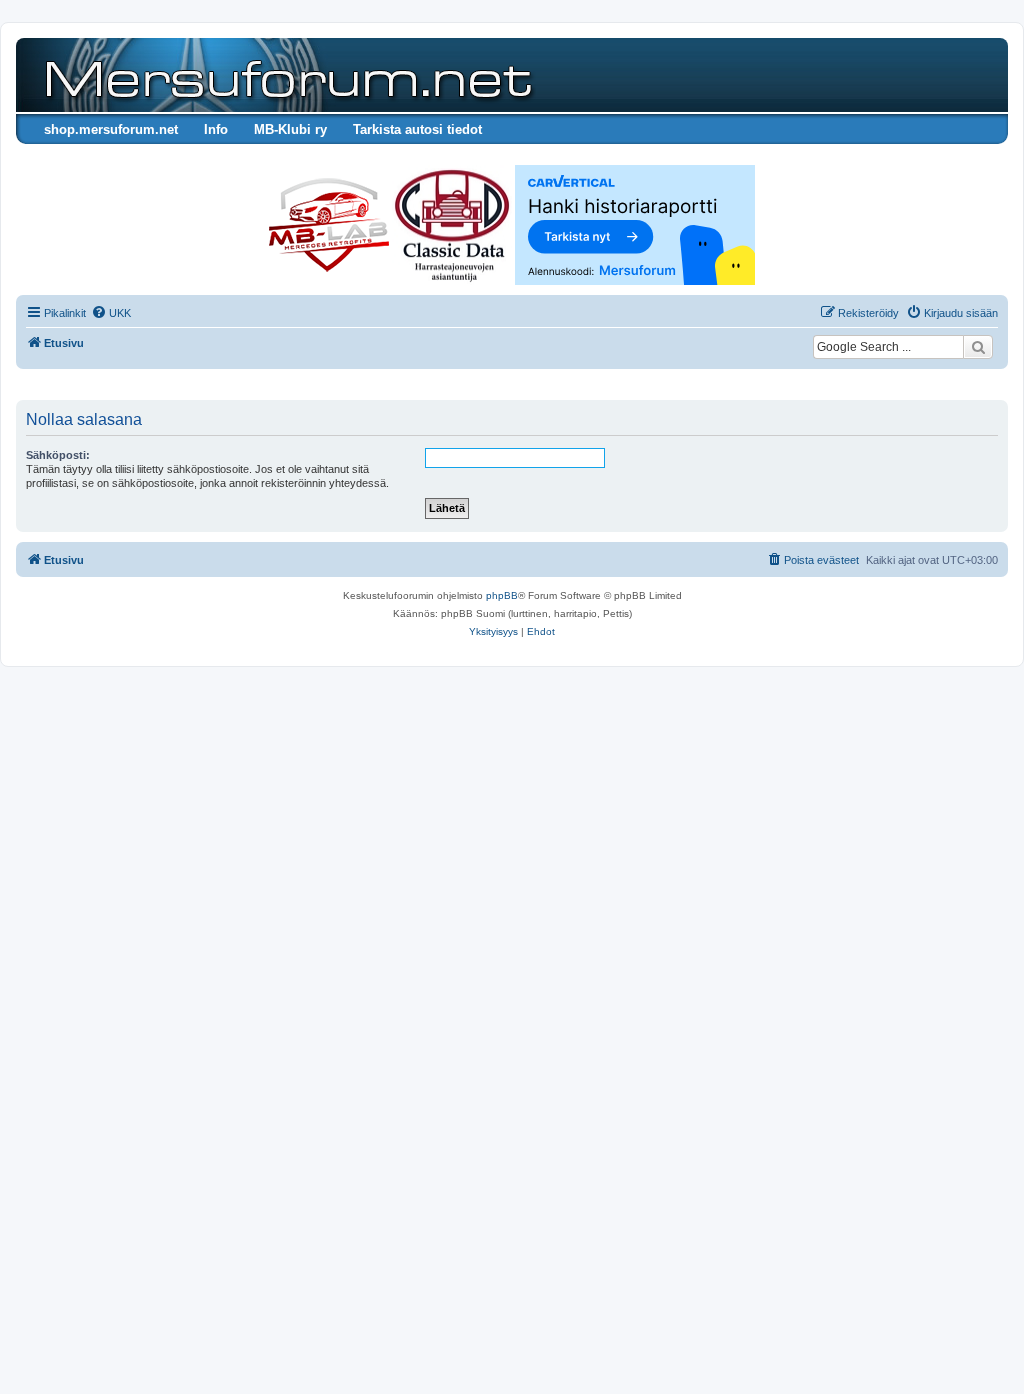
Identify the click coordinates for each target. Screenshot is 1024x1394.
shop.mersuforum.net (111, 129)
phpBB (502, 595)
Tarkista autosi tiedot (417, 129)
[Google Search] (978, 347)
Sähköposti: (58, 455)
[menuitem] (111, 313)
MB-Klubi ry (290, 129)
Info (216, 129)
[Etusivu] (285, 75)
